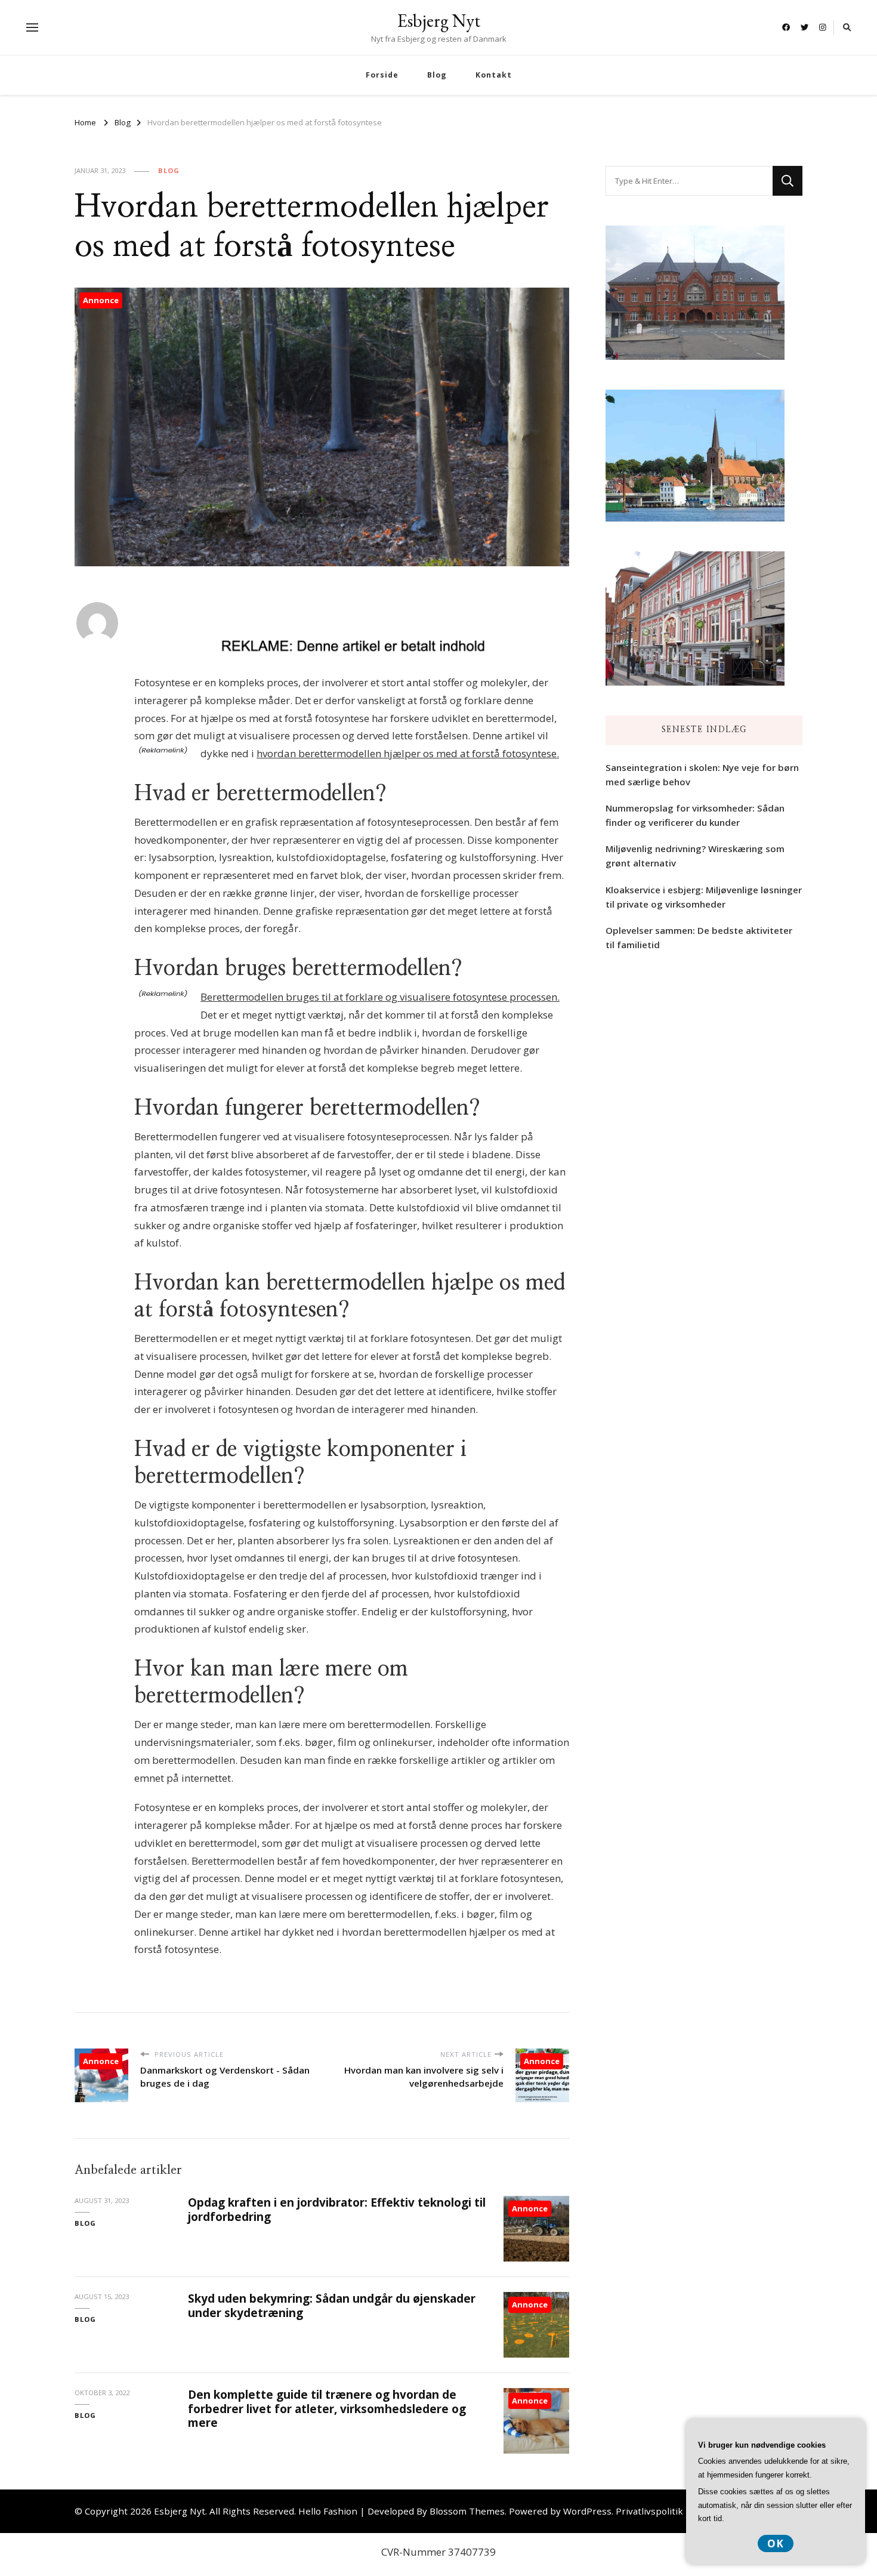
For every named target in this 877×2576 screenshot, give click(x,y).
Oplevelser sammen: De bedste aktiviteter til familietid (699, 937)
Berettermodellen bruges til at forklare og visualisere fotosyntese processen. (380, 997)
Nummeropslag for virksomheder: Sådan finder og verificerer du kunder (695, 815)
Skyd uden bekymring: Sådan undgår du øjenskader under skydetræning (332, 2305)
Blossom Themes (467, 2511)
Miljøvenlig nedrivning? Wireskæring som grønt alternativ (695, 856)
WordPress (587, 2511)
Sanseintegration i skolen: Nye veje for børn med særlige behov (702, 775)
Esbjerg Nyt (439, 21)
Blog (437, 75)
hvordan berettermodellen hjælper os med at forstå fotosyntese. (408, 753)
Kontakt (494, 75)
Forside (382, 75)
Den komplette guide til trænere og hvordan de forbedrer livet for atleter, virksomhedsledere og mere (327, 2409)
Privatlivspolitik (649, 2511)
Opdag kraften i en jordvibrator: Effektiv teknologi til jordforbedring (337, 2209)
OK (776, 2543)
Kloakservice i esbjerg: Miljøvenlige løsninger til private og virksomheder (704, 897)
